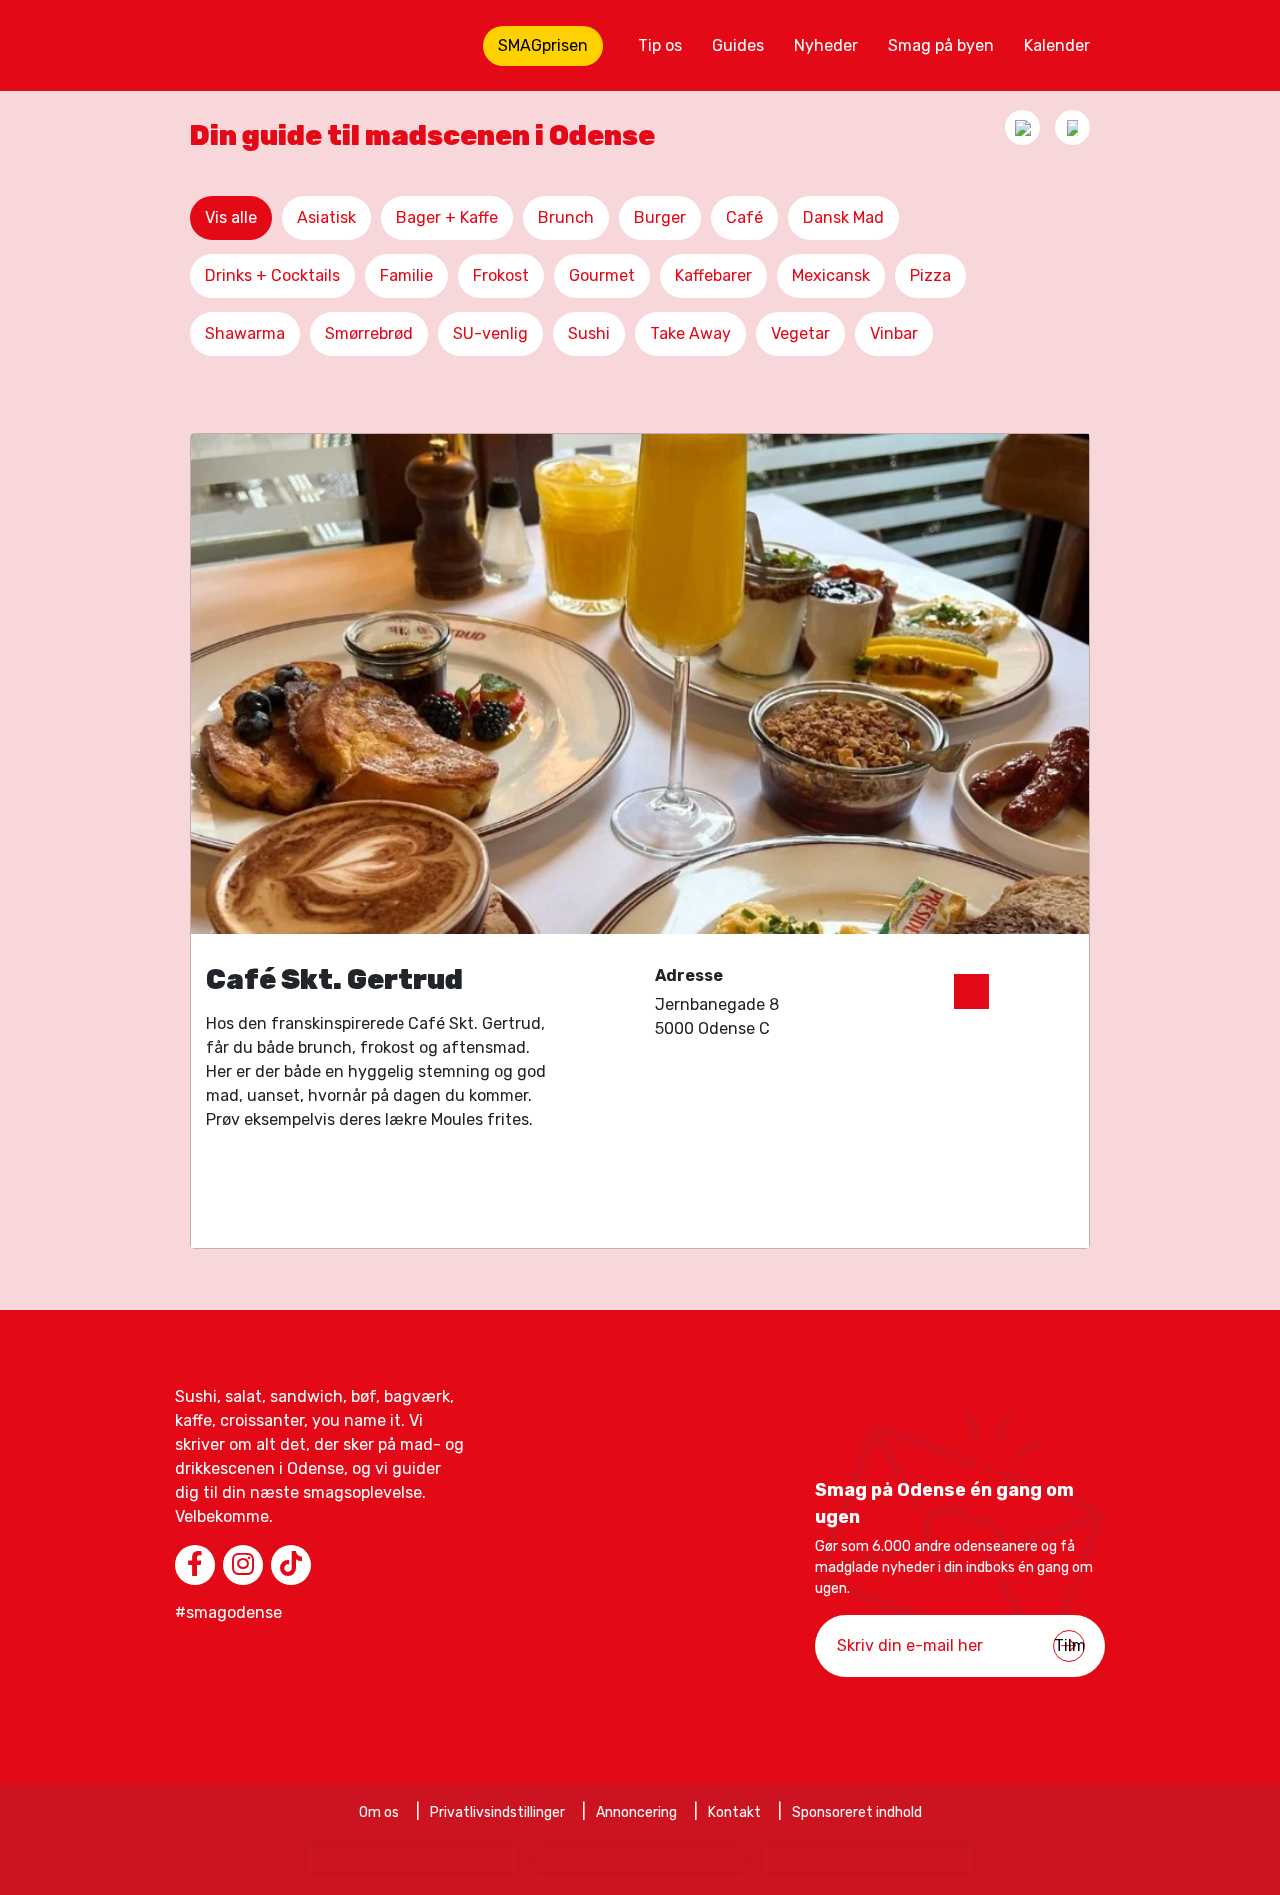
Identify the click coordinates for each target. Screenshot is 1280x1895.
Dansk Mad (843, 217)
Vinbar (894, 333)
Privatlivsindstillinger (497, 1812)
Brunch (566, 217)
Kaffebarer (713, 275)
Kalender (1057, 45)
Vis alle (231, 217)
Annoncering (636, 1812)
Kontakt (734, 1812)
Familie (406, 275)
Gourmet (602, 275)
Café (744, 217)
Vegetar (800, 333)
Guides (738, 45)
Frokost (501, 275)
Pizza (930, 275)
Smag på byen (941, 45)
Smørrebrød (369, 333)
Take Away (690, 333)
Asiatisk (326, 217)
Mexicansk (831, 275)
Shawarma (245, 333)
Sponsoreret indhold (857, 1812)
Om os (379, 1812)
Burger (660, 217)
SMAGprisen (543, 45)
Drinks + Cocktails (272, 275)
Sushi (589, 333)
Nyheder (826, 45)
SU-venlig (490, 333)
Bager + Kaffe (447, 217)
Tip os (660, 45)
